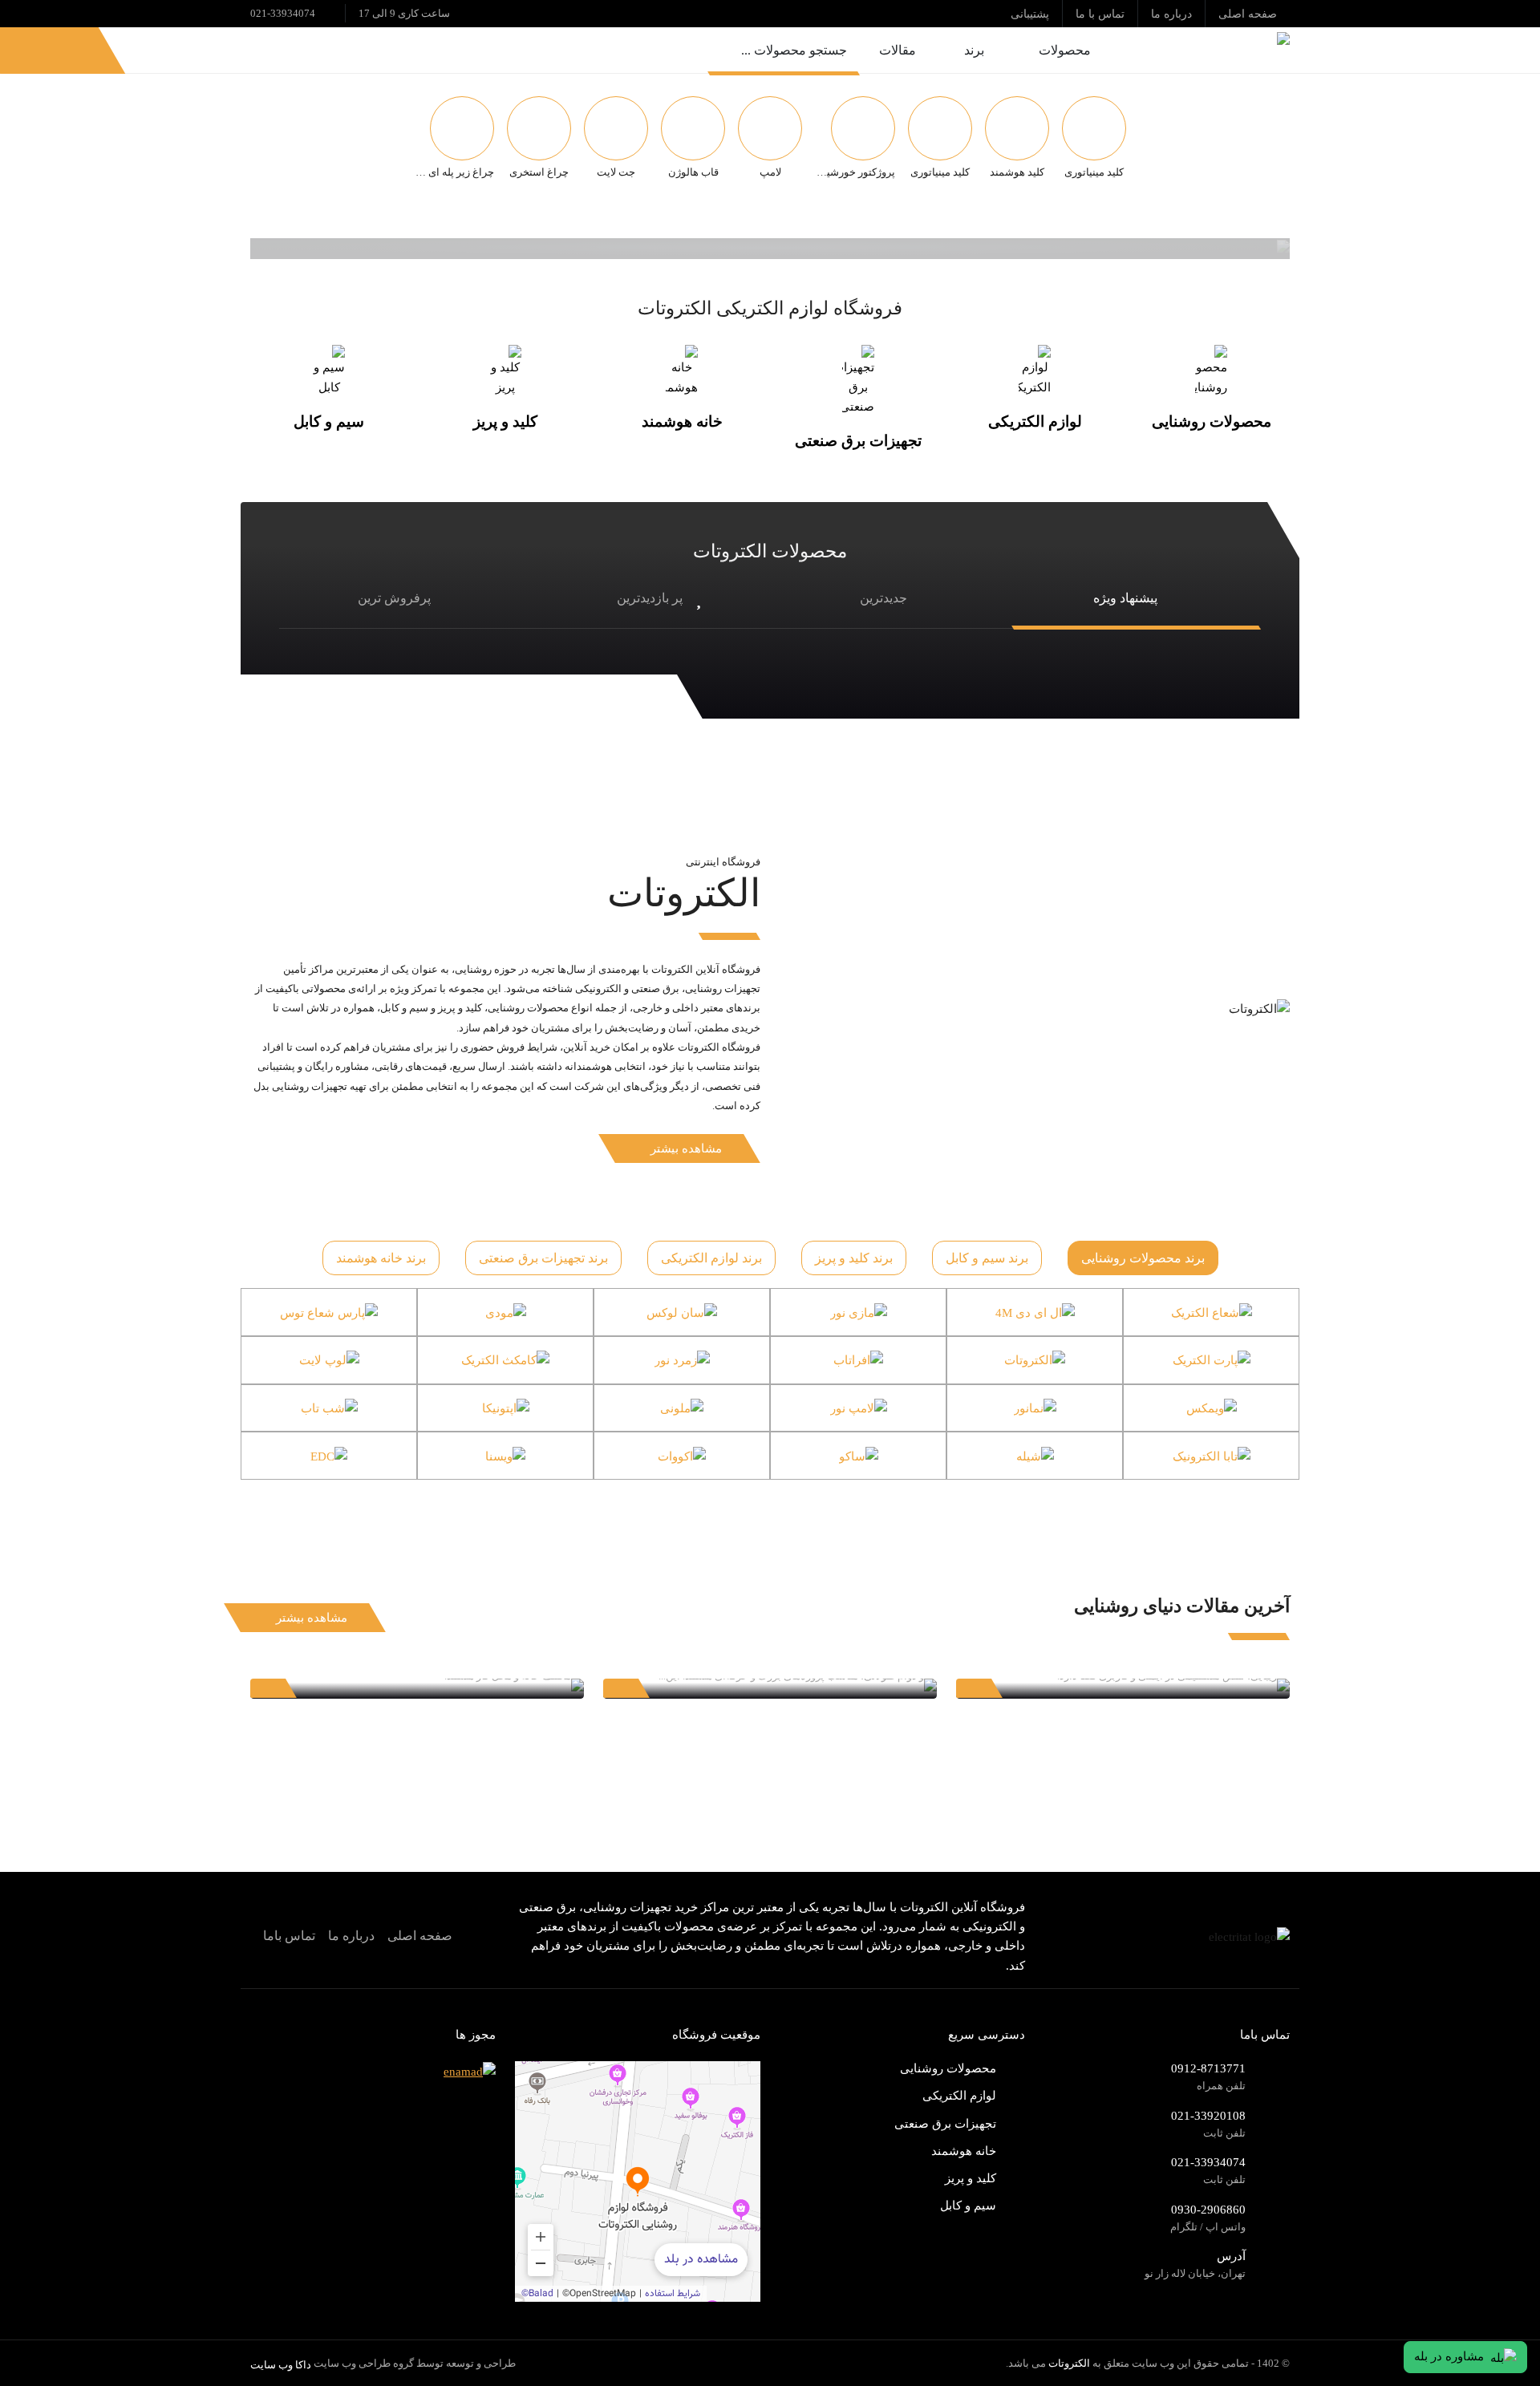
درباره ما (351, 1936)
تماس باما (289, 1936)
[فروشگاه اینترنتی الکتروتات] (1206, 50)
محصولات (1065, 50)
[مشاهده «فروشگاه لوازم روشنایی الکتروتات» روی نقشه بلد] (638, 2181)
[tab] (1143, 1258)
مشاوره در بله (1449, 2356)
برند (974, 50)
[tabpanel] (770, 1384)
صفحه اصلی (420, 1936)
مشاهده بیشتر (686, 1148)
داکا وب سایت (281, 2365)
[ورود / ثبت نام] (70, 50)
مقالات (898, 50)
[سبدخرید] (30, 50)
